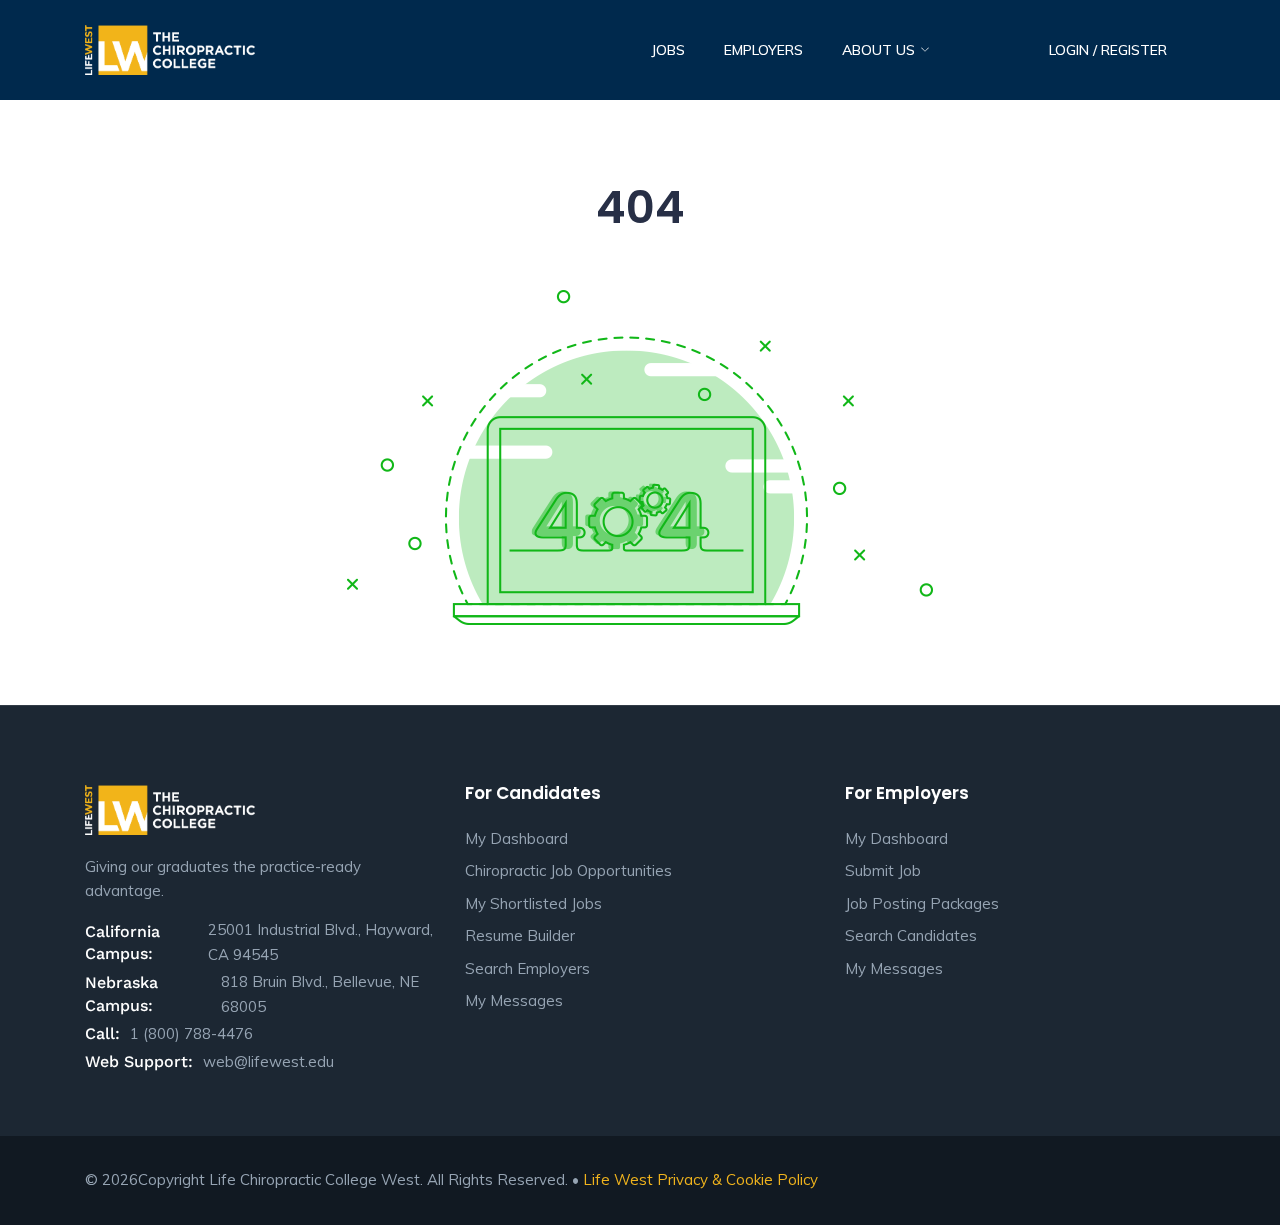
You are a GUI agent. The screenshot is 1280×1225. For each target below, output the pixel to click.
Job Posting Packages (922, 903)
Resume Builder (520, 935)
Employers (763, 50)
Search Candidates (911, 935)
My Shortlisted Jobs (533, 903)
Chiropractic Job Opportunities (568, 870)
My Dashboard (516, 838)
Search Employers (527, 968)
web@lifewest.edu (268, 1061)
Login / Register (1108, 50)
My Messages (514, 1000)
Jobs (668, 50)
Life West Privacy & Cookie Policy (700, 1179)
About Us (880, 50)
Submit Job (883, 870)
